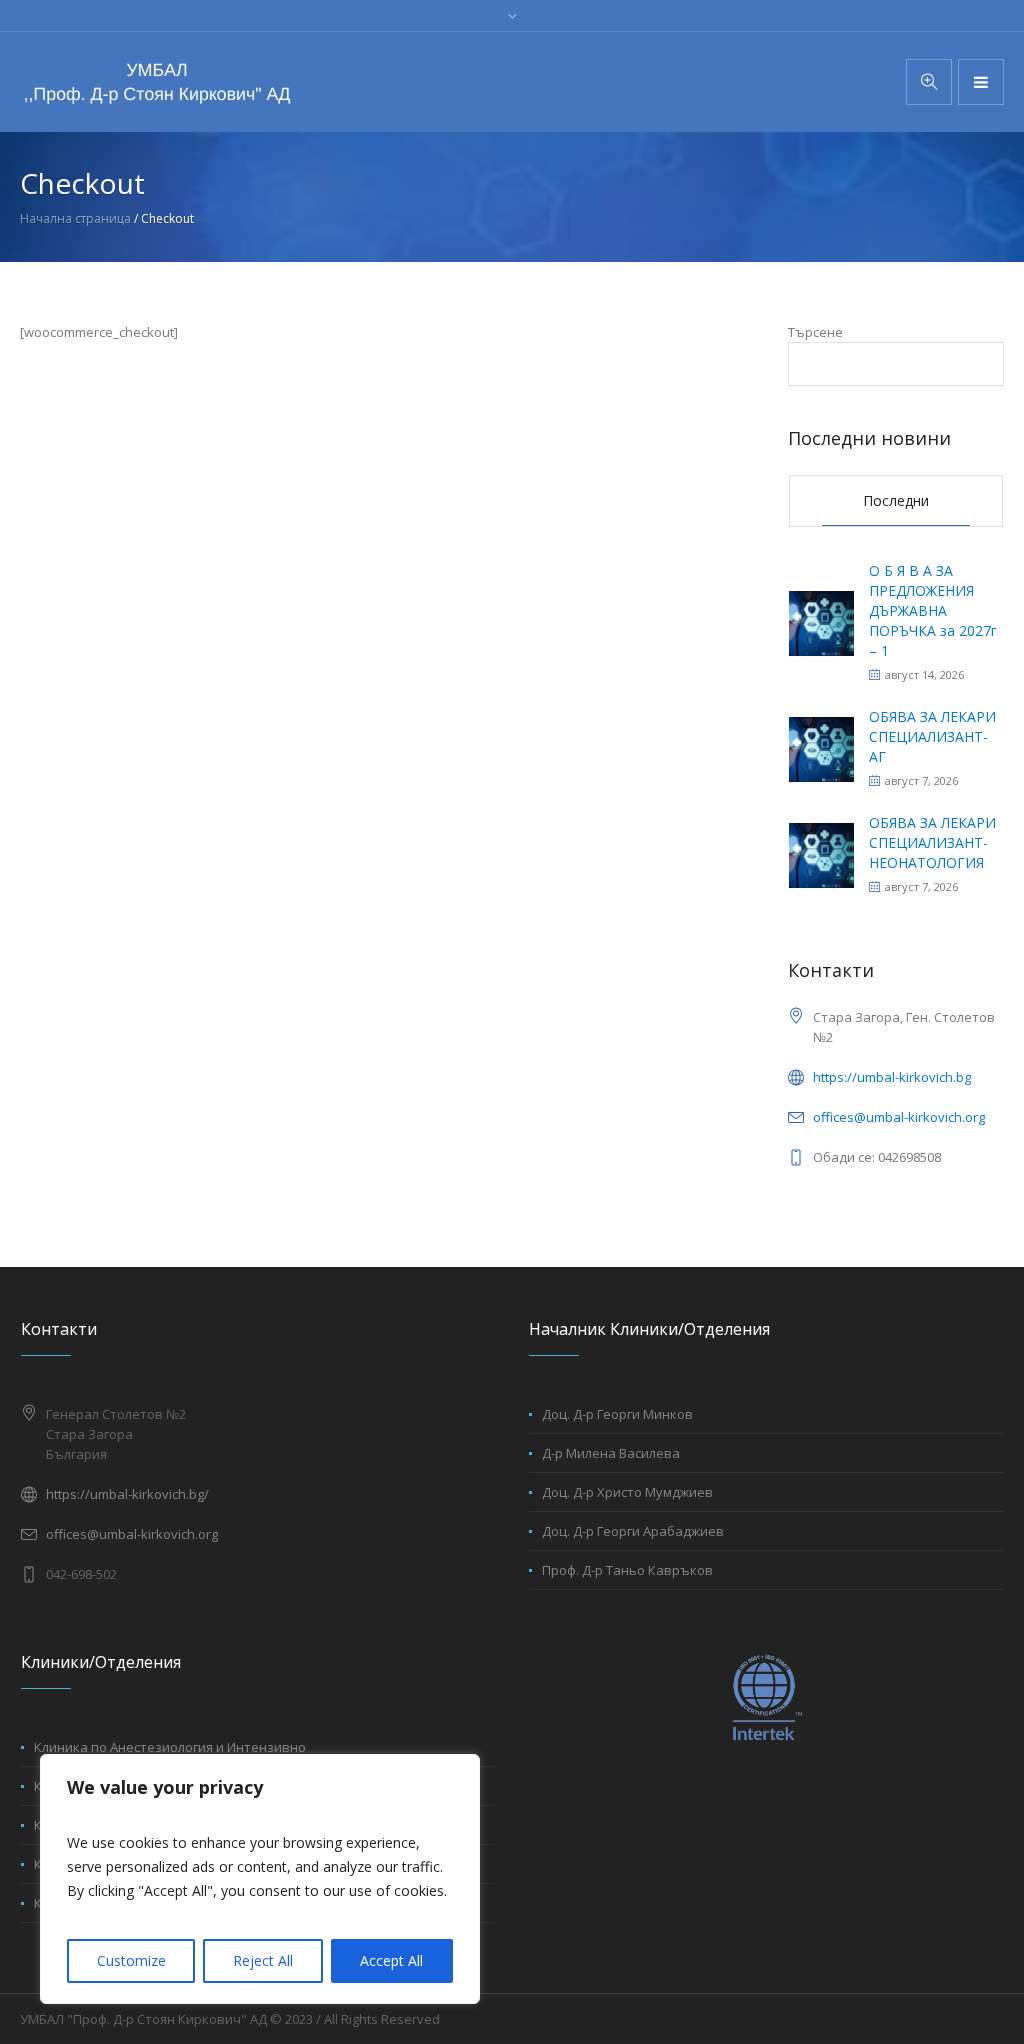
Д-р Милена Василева (611, 1453)
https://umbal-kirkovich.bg (892, 1077)
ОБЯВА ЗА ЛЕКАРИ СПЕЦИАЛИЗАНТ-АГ (932, 736)
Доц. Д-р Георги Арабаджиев (633, 1531)
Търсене (815, 332)
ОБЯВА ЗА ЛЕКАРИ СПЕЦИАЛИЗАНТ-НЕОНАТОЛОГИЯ (932, 842)
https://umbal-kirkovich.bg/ (127, 1494)
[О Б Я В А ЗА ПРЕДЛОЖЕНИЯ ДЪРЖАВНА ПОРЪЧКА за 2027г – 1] (821, 621)
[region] (260, 1879)
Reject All (263, 1960)
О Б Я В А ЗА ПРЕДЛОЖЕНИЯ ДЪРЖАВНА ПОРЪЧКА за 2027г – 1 (933, 610)
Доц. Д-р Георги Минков (617, 1414)
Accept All (391, 1960)
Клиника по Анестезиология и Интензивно (170, 1747)
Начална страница (75, 218)
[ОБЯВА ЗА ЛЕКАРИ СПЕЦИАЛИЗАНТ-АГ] (821, 747)
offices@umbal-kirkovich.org (899, 1117)
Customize (131, 1960)
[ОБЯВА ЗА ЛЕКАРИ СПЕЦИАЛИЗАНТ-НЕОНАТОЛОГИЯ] (821, 853)
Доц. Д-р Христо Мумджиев (627, 1492)
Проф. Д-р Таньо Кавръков (627, 1570)
